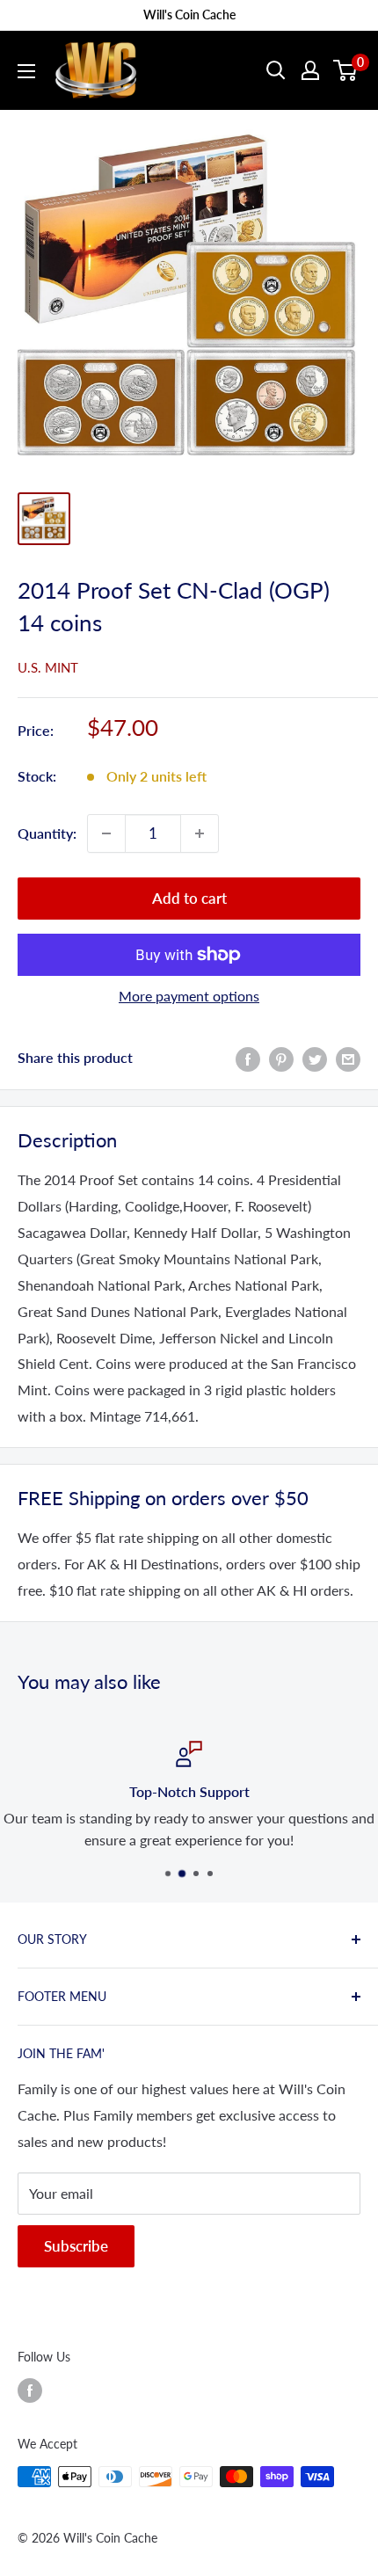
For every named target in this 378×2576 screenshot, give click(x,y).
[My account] (310, 70)
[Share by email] (348, 1058)
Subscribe (76, 2246)
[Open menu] (26, 71)
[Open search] (276, 70)
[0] (346, 70)
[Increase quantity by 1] (200, 833)
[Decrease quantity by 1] (106, 833)
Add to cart (189, 898)
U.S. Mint (48, 667)
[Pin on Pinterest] (281, 1058)
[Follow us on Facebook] (30, 2390)
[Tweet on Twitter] (315, 1058)
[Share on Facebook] (248, 1058)
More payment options (189, 996)
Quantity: (47, 833)
